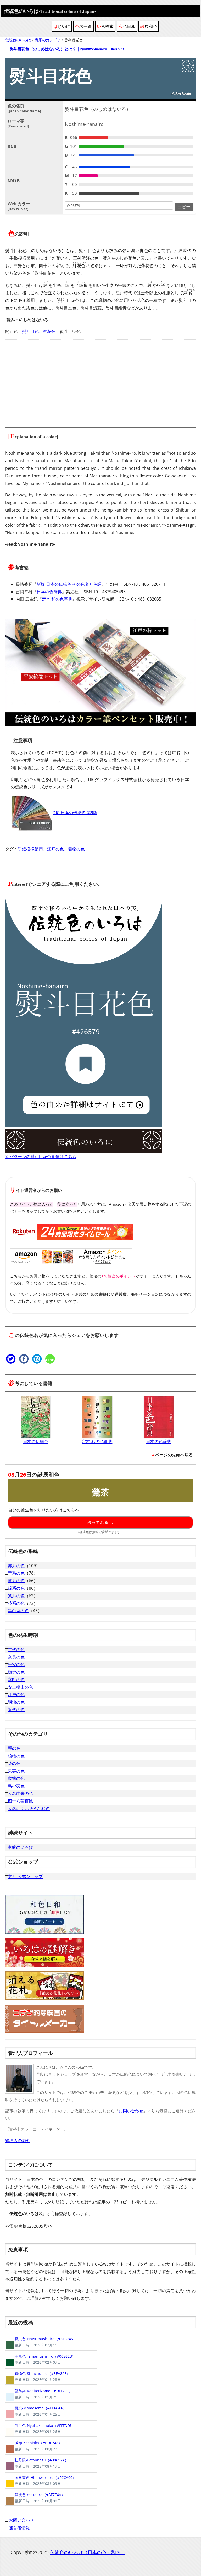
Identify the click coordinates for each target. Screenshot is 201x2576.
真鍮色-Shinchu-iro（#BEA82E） (38, 2377)
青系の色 (16, 1573)
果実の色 (16, 1771)
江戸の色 (55, 849)
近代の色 (16, 1710)
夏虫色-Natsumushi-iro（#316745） (41, 2342)
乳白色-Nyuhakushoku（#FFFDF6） (40, 2428)
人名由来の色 (20, 1793)
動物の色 (16, 1778)
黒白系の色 (18, 1611)
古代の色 (16, 1650)
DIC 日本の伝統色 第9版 (75, 813)
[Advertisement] (100, 380)
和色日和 (127, 26)
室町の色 (16, 1680)
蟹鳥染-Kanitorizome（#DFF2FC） (39, 2394)
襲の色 (14, 1748)
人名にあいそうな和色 (29, 1809)
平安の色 (16, 1664)
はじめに (62, 26)
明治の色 (16, 1702)
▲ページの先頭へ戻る (172, 1455)
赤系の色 (16, 1566)
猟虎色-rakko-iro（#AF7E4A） (35, 2498)
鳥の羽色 (16, 1786)
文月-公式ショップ (25, 1876)
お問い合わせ (131, 2111)
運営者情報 (19, 2528)
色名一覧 (83, 26)
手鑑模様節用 (30, 849)
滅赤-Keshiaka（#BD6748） (34, 2446)
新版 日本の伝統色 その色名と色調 (69, 584)
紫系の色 (16, 1596)
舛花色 (49, 331)
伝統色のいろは (50, 11)
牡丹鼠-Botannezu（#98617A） (37, 2463)
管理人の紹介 (18, 2140)
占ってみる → (100, 1522)
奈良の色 (16, 1657)
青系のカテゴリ (48, 40)
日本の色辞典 (49, 592)
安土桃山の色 (20, 1687)
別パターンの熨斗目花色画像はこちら (41, 1157)
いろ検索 (105, 26)
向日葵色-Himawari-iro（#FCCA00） (41, 2480)
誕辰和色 (149, 26)
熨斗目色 (30, 331)
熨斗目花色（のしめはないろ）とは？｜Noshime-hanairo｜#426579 (66, 49)
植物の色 (16, 1756)
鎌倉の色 (16, 1672)
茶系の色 (16, 1603)
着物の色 (76, 849)
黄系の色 (16, 1581)
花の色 (14, 1763)
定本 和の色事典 (57, 599)
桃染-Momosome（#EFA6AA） (36, 2411)
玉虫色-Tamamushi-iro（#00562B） (40, 2359)
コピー (184, 207)
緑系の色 (16, 1588)
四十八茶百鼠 (20, 1801)
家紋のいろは (20, 1847)
